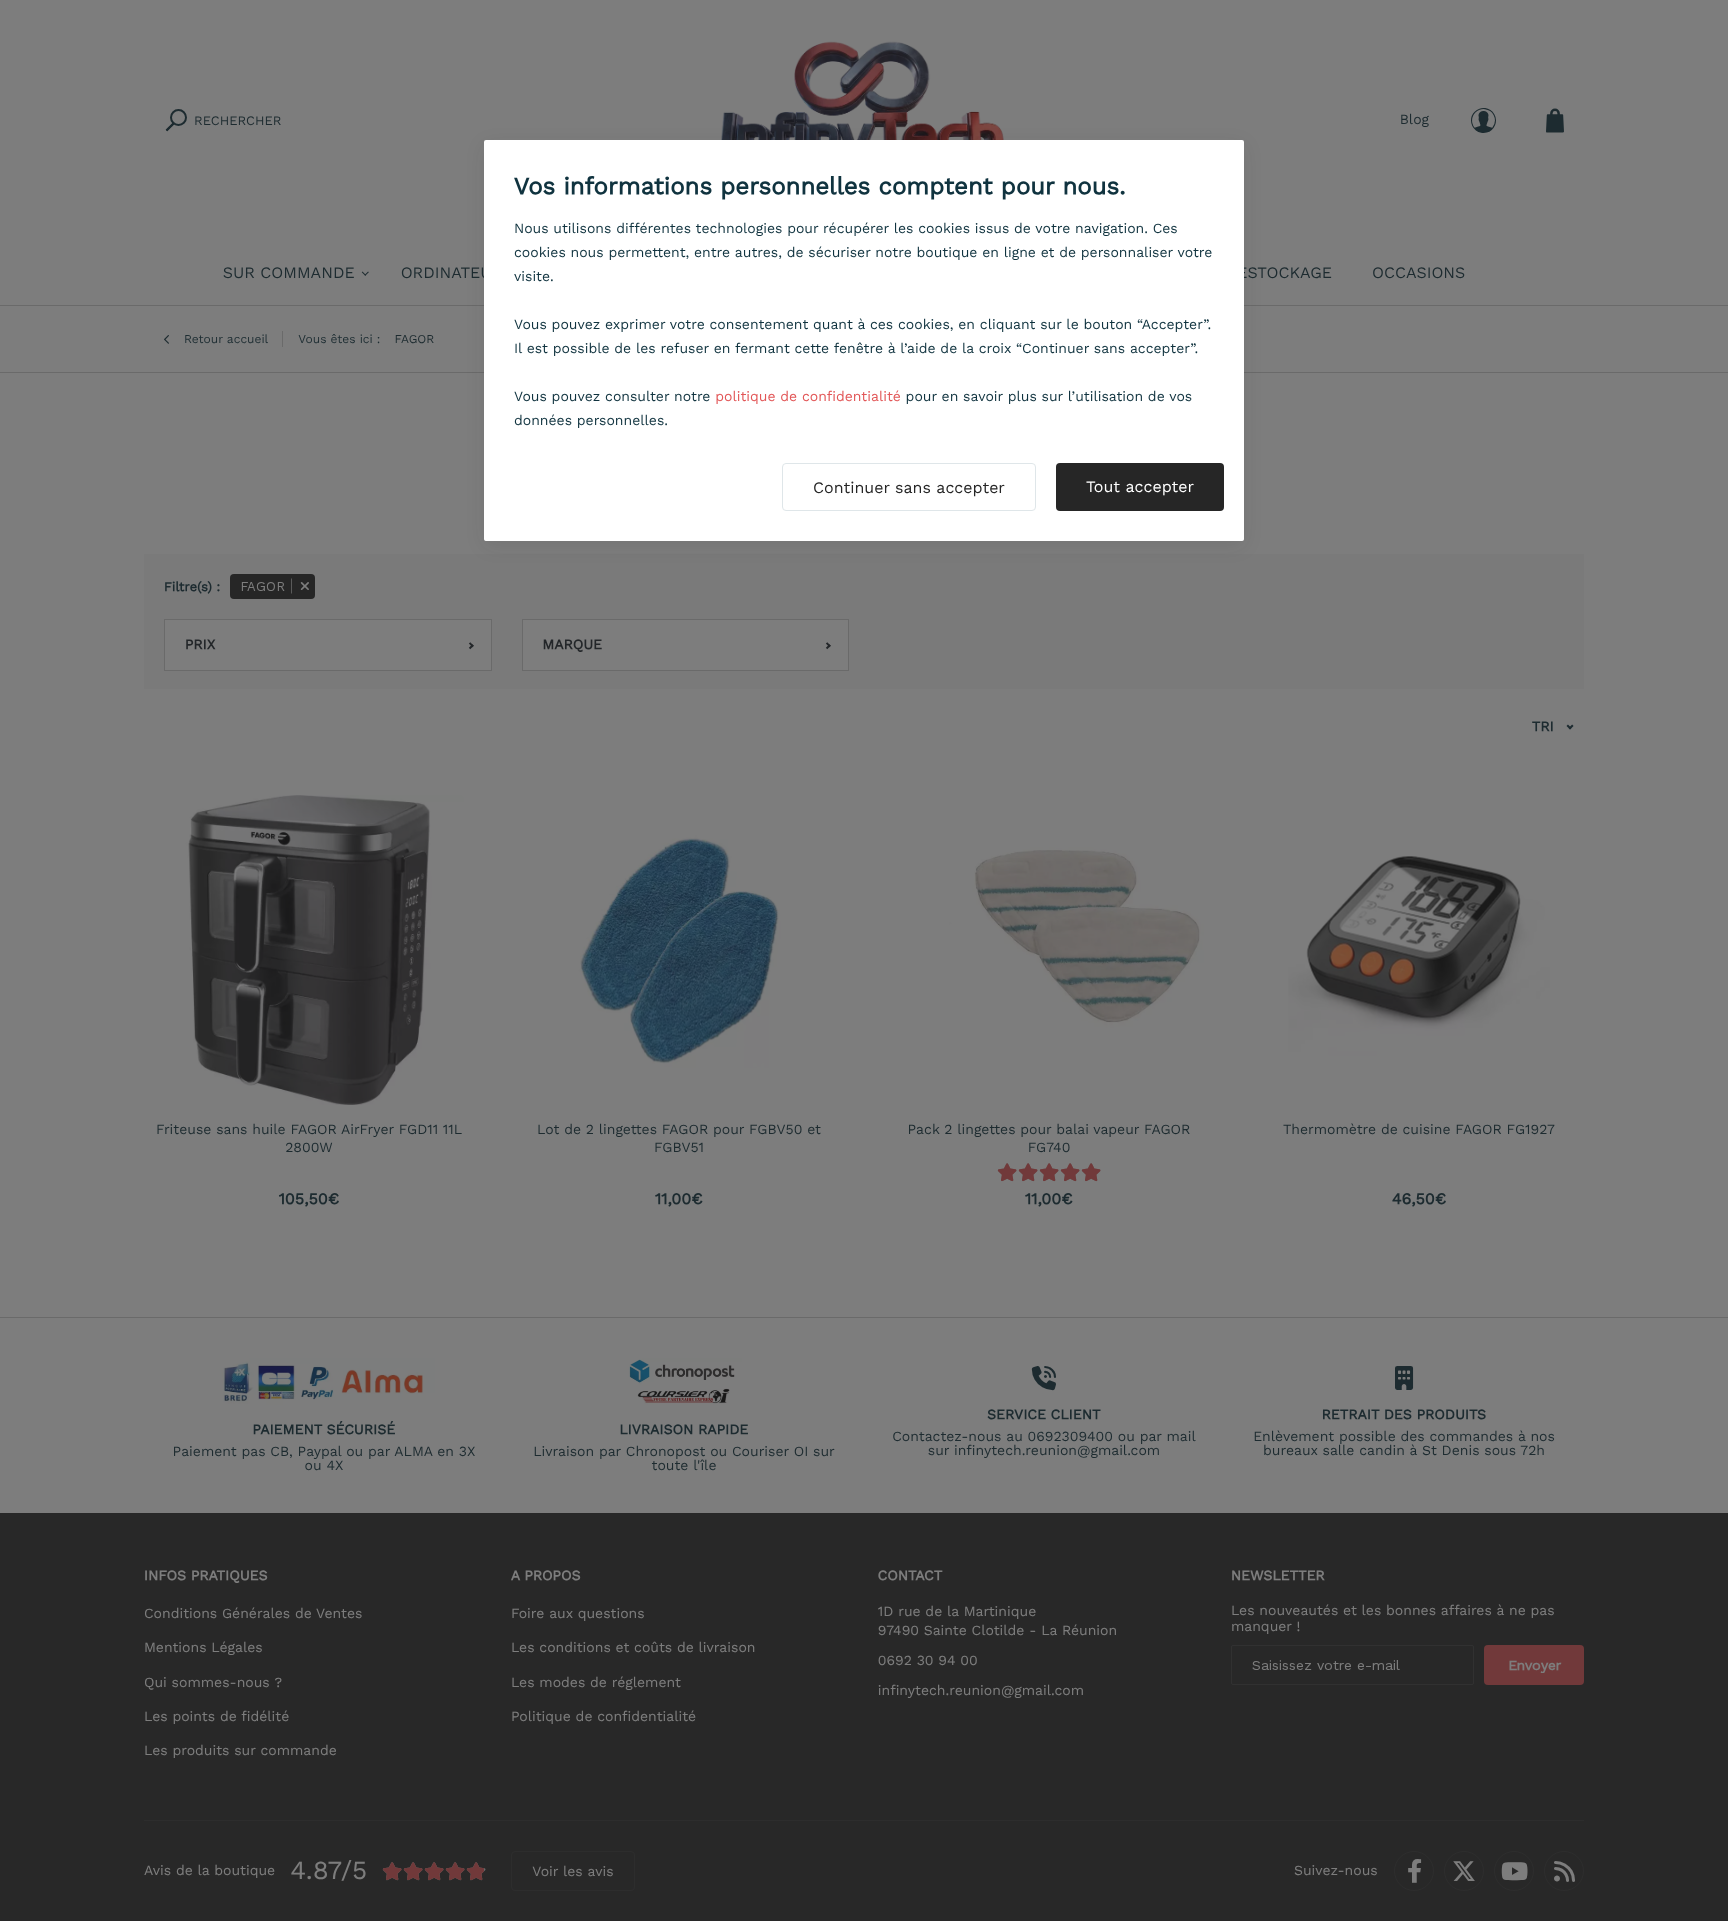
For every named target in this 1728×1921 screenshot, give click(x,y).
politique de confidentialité (808, 397)
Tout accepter (1140, 486)
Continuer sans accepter (909, 487)
